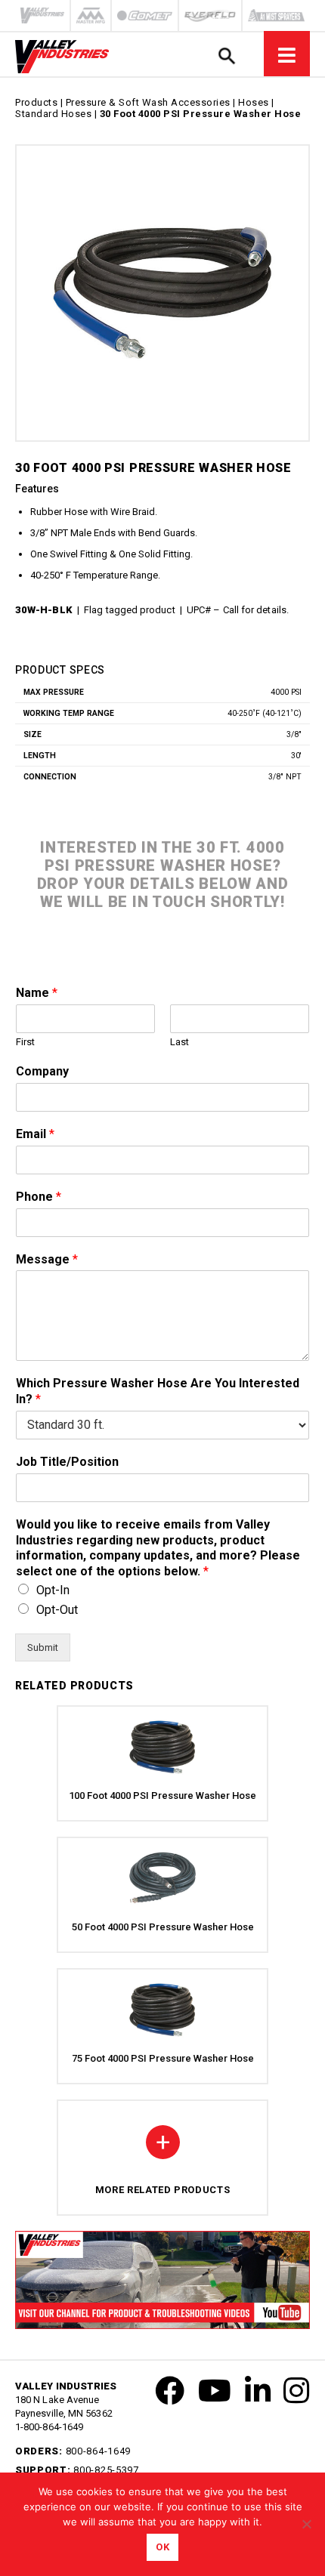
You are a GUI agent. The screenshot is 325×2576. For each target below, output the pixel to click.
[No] (306, 2524)
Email (35, 1134)
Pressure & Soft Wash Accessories (148, 102)
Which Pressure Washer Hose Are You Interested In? (158, 1391)
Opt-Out (57, 1610)
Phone (39, 1197)
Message (47, 1259)
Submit (43, 1647)
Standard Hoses (53, 114)
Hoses (254, 102)
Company (42, 1071)
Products (36, 102)
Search (226, 56)
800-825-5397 (106, 2470)
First (25, 1042)
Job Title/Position (67, 1462)
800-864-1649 (98, 2451)
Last (180, 1042)
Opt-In (53, 1590)
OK (162, 2547)
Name (37, 993)
